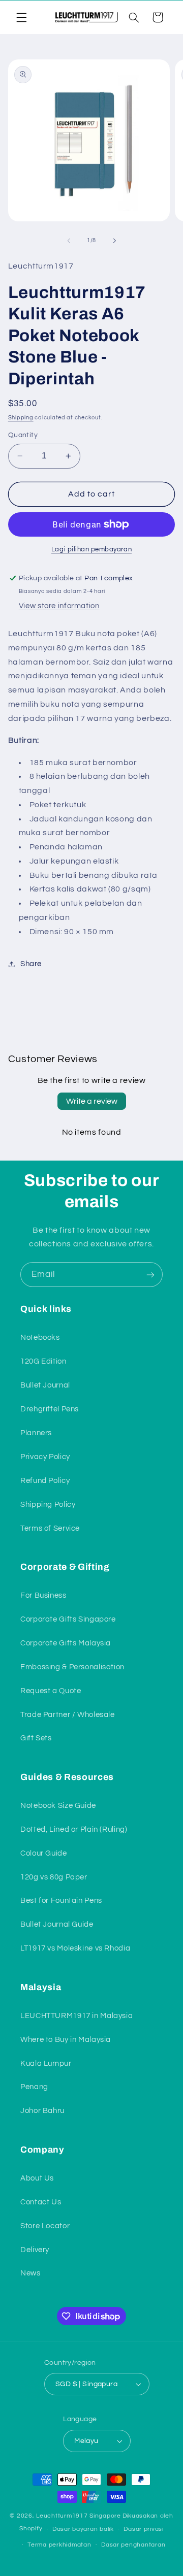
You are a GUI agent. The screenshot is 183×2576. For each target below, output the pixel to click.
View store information (59, 606)
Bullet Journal (45, 1385)
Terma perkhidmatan (59, 2545)
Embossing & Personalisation (72, 1667)
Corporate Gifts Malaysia (66, 1643)
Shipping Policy (48, 1505)
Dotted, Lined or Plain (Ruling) (74, 1829)
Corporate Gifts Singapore (68, 1619)
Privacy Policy (45, 1457)
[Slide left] (69, 241)
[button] (21, 17)
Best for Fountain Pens (61, 1901)
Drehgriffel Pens (50, 1409)
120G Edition (43, 1361)
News (30, 2273)
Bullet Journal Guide (57, 1924)
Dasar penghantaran (133, 2545)
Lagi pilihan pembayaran (91, 550)
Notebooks (40, 1337)
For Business (43, 1595)
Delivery (35, 2250)
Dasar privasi (144, 2529)
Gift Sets (36, 1738)
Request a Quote (51, 1691)
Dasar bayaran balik (83, 2529)
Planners (36, 1433)
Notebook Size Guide (58, 1806)
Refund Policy (45, 1481)
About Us (37, 2178)
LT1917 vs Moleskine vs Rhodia (75, 1948)
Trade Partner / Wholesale (68, 1715)
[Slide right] (114, 241)
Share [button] (31, 964)
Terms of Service (50, 1528)
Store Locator (45, 2226)
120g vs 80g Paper (54, 1877)
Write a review (92, 1101)
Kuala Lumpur (46, 2063)
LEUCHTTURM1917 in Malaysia (77, 2016)
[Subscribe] (150, 1275)
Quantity (23, 435)
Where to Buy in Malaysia (66, 2040)
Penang (34, 2087)
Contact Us (41, 2202)
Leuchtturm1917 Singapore (79, 2516)
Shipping (21, 418)
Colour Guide (44, 1853)
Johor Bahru (42, 2111)
